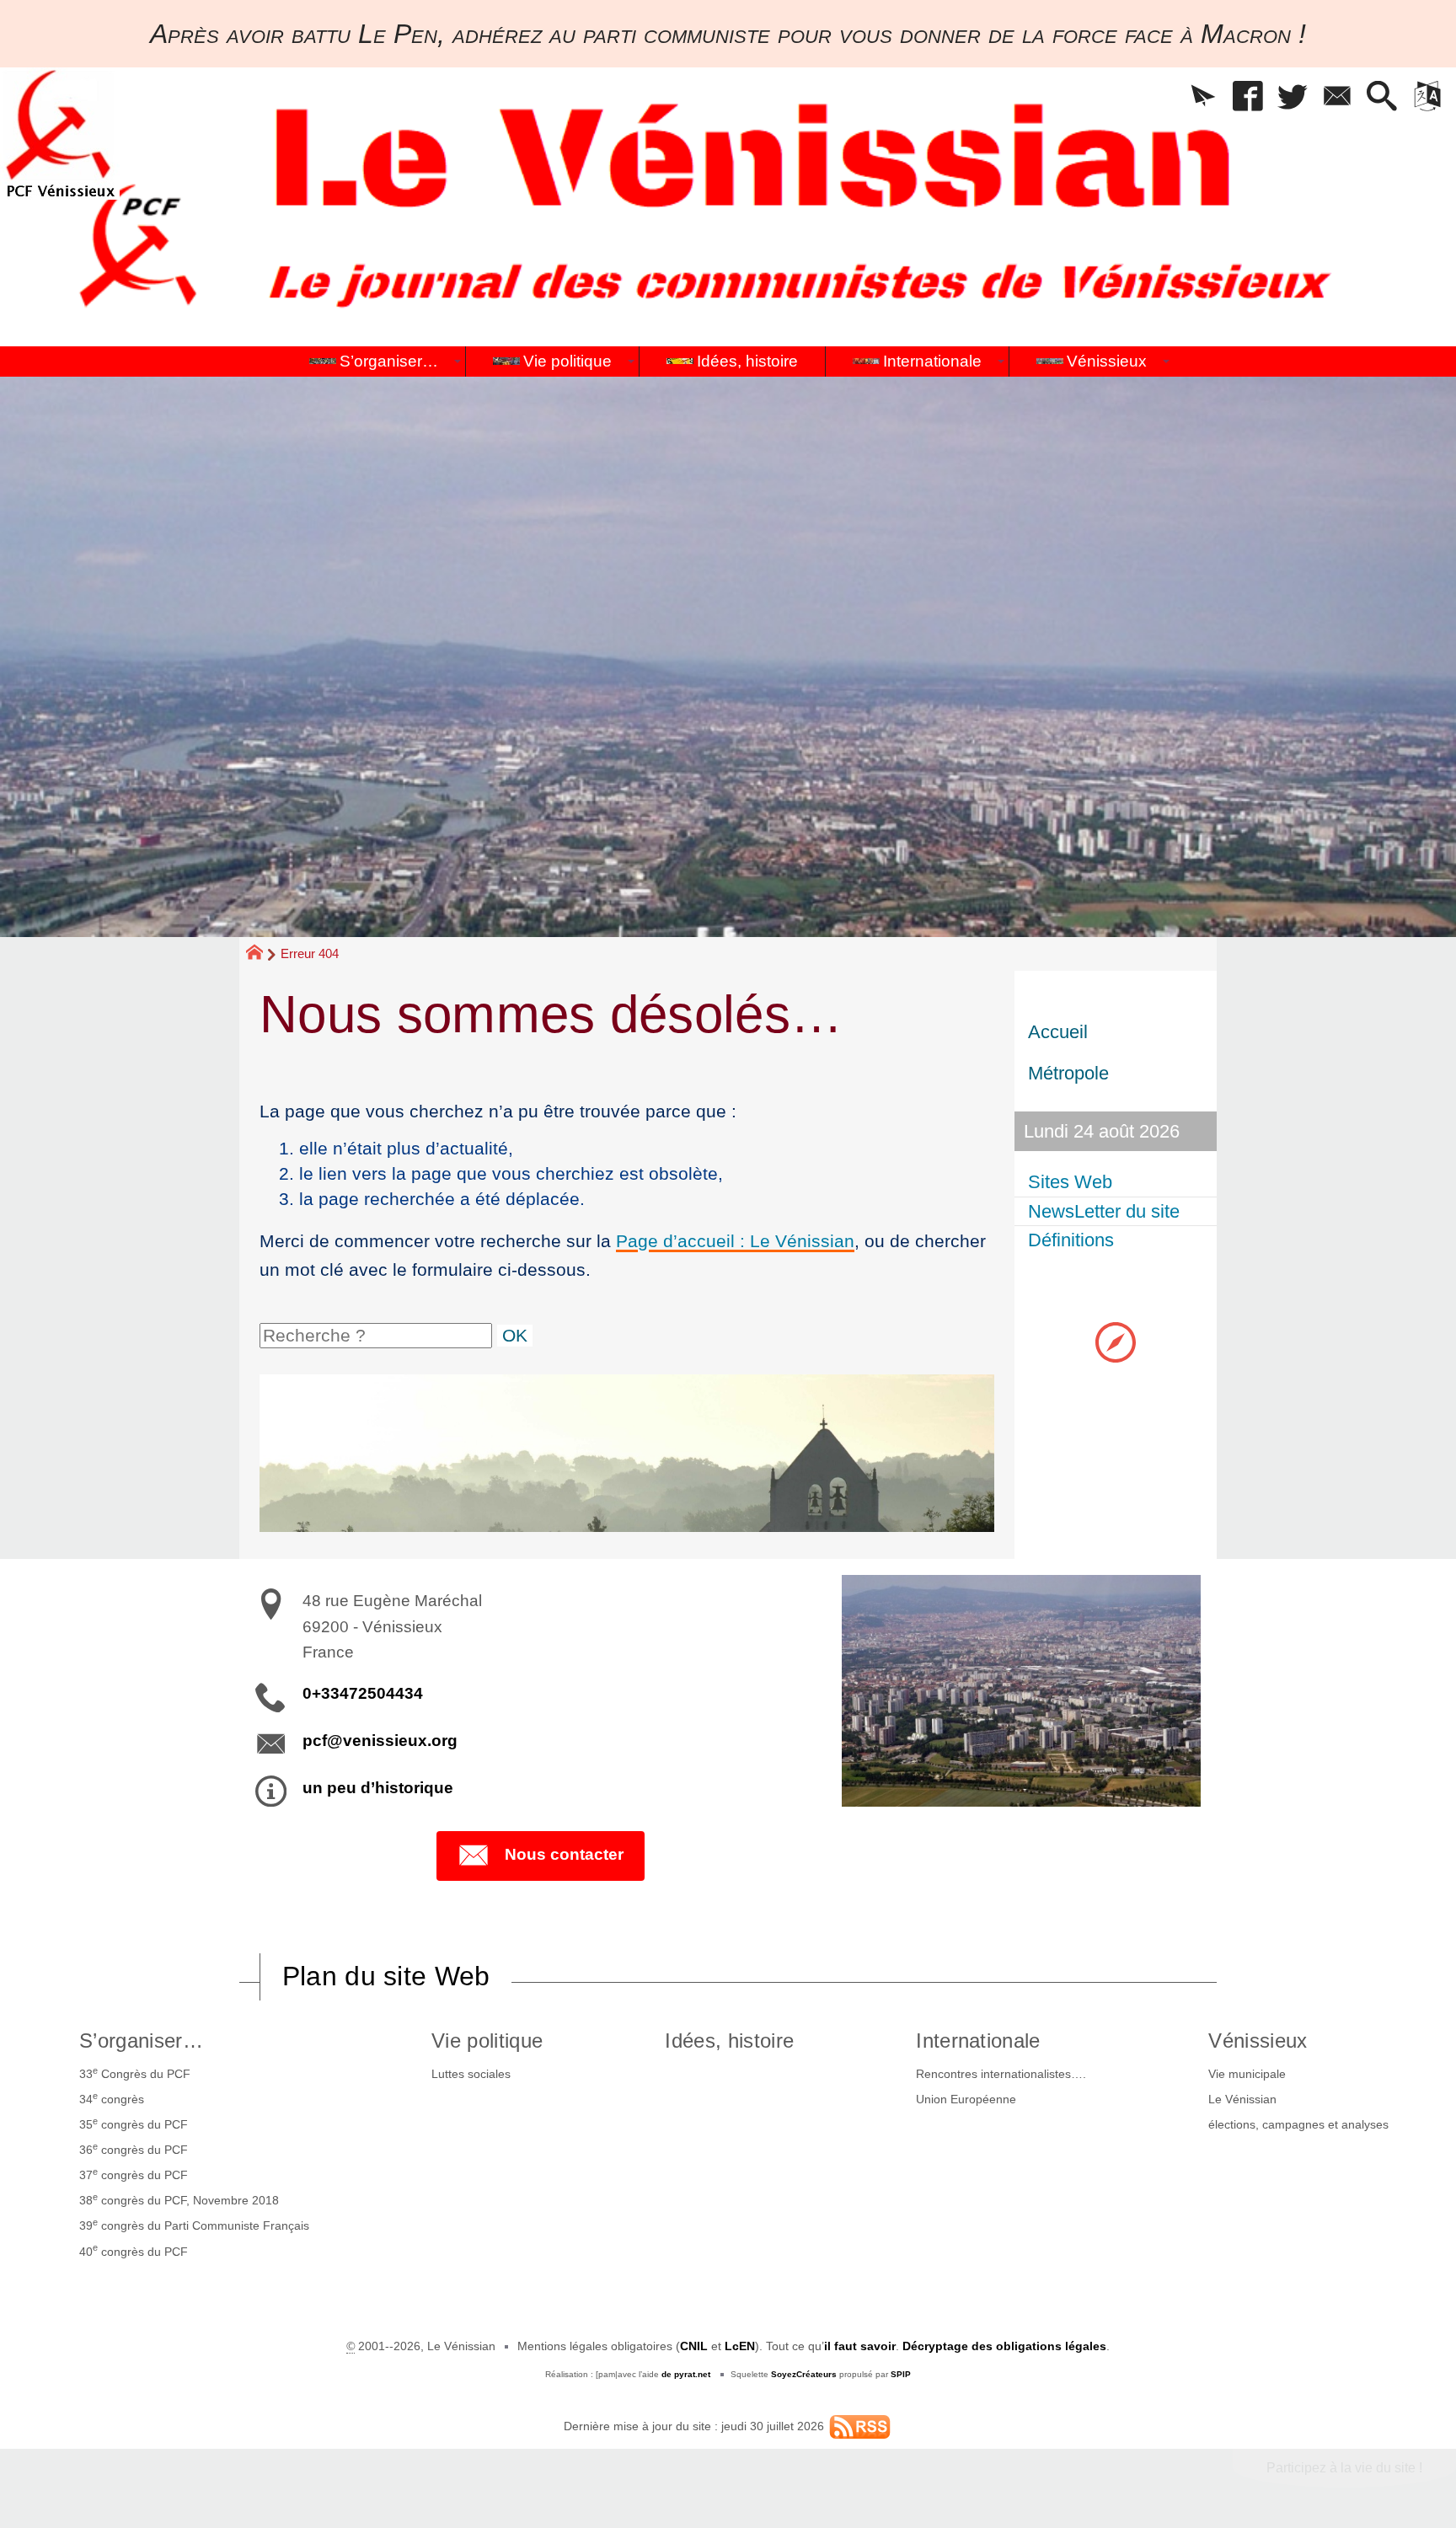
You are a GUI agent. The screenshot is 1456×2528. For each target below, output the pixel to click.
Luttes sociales (471, 2074)
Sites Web (1070, 1182)
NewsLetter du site (1104, 1211)
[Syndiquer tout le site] (860, 2426)
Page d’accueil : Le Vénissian (735, 1241)
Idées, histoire (729, 2041)
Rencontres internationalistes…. (1001, 2074)
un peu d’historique (378, 1788)
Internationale (978, 2041)
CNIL (694, 2346)
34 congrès (112, 2098)
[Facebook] (1248, 97)
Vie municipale (1247, 2074)
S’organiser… (141, 2041)
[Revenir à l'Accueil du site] (262, 955)
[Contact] (1338, 97)
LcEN (740, 2346)
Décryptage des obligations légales (1004, 2346)
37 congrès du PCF (134, 2174)
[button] (1204, 97)
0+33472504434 (363, 1693)
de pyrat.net (686, 2374)
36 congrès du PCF (134, 2149)
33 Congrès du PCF (135, 2073)
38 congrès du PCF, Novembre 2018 (179, 2199)
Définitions (1071, 1240)
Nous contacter (564, 1854)
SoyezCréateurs (804, 2374)
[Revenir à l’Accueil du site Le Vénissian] (60, 134)
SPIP (901, 2374)
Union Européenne (966, 2099)
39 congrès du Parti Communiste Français (194, 2225)
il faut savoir (860, 2346)
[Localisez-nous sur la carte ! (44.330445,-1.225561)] (1116, 1341)
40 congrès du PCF (134, 2250)
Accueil (1058, 1032)
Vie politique (487, 2041)
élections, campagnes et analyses (1298, 2124)
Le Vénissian (1242, 2099)
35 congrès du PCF (134, 2124)
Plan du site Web (386, 1976)
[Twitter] (1293, 97)
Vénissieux (1258, 2041)
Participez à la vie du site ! (1344, 2468)
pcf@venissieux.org (380, 1741)
